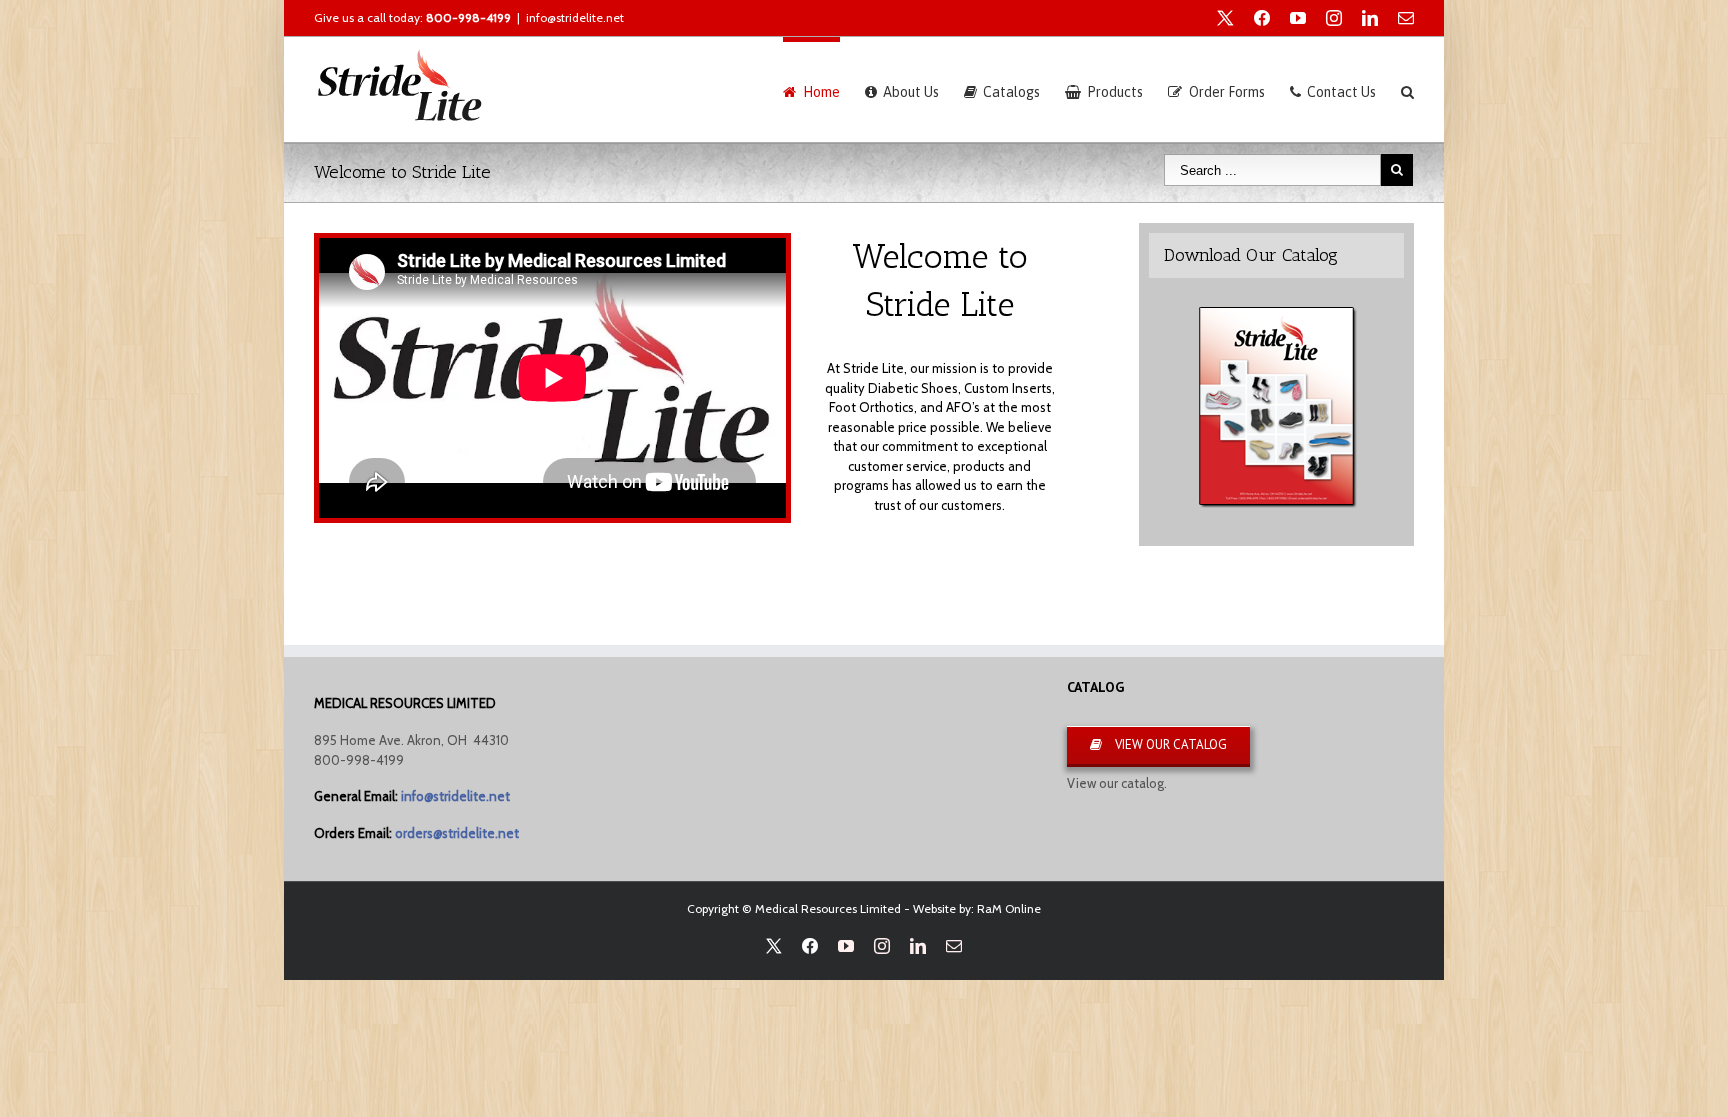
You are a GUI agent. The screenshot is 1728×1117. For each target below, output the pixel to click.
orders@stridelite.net (457, 833)
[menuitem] (823, 89)
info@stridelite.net (575, 17)
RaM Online (1009, 908)
